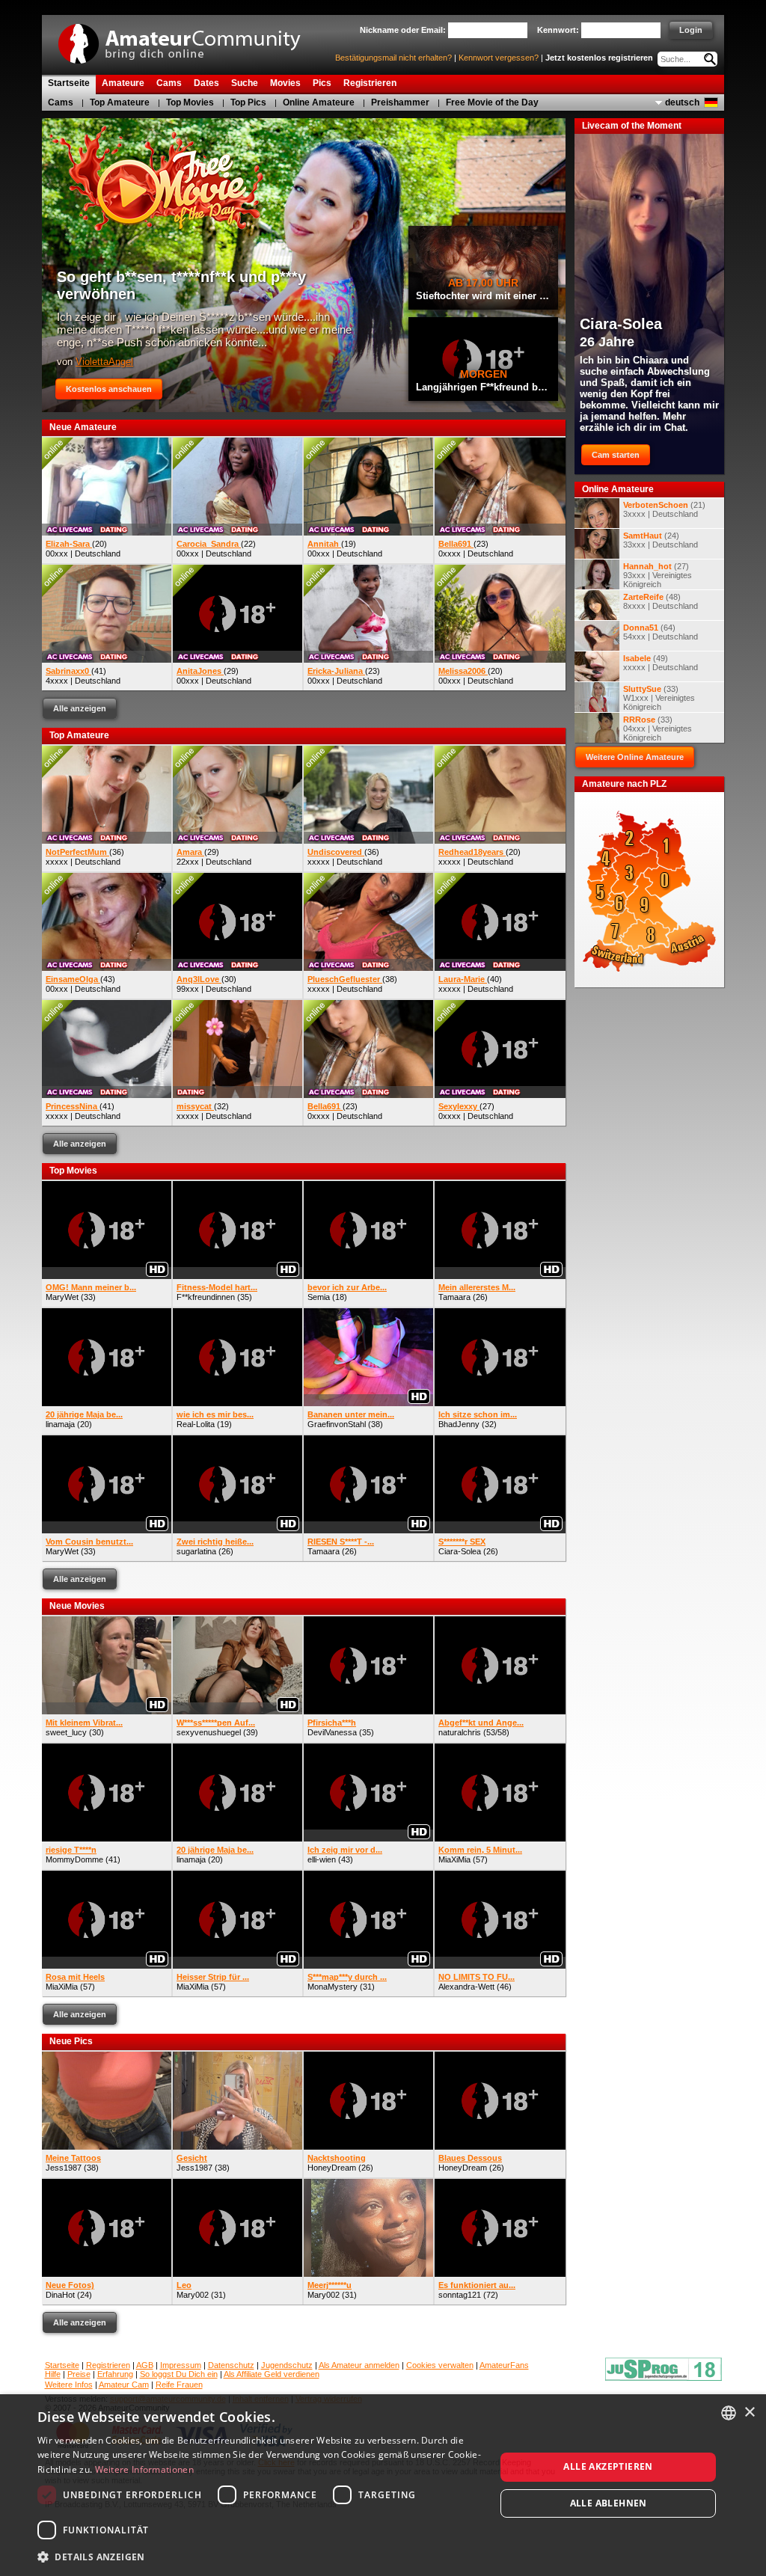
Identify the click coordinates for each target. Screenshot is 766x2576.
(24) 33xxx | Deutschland (661, 540)
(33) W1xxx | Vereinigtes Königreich (659, 698)
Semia (319, 1297)
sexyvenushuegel (209, 1732)
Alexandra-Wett (466, 1987)
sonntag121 (460, 2295)
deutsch (682, 102)
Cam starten (616, 455)
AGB (145, 2365)
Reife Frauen (179, 2385)
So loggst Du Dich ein (179, 2374)
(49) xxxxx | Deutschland (661, 663)
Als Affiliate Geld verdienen (272, 2374)
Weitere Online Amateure (635, 757)
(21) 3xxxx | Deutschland (664, 509)
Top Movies (190, 102)
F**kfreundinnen (206, 1297)
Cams (61, 102)
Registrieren (108, 2365)
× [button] (749, 2413)
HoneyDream (332, 2168)
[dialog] (383, 2485)
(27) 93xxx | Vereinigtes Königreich (658, 575)
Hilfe (53, 2374)
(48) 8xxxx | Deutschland (661, 601)
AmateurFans (504, 2365)
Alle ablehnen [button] (609, 2503)
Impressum (181, 2365)
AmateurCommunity (188, 39)
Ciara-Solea (460, 1551)
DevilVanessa (332, 1732)
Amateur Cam (124, 2385)
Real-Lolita (196, 1424)
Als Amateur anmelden (359, 2365)
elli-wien (322, 1859)
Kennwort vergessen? (499, 58)
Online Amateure (319, 102)
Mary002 (193, 2295)
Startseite (62, 2365)
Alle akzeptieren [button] (608, 2466)
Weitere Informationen (144, 2469)
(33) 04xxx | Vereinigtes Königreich (658, 729)
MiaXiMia (454, 1859)
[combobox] (729, 2413)
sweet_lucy (66, 1732)
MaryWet (62, 1297)
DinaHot (60, 2295)
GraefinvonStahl (337, 1424)
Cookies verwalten (440, 2365)
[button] (260, 2556)
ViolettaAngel (104, 362)
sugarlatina (196, 1551)
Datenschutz (231, 2365)
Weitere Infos (69, 2385)
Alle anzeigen (80, 708)
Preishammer (400, 102)
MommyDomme (74, 1859)
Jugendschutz (287, 2365)
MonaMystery (333, 1987)
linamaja (60, 1424)
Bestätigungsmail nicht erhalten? (393, 58)
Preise (79, 2374)
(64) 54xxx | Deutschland (661, 632)
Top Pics (248, 102)
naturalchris (460, 1732)
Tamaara (454, 1297)
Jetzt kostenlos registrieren (599, 58)
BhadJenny (459, 1424)
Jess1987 (64, 2168)
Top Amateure (120, 102)
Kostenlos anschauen (109, 389)
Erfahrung (115, 2374)
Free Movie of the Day (492, 102)
